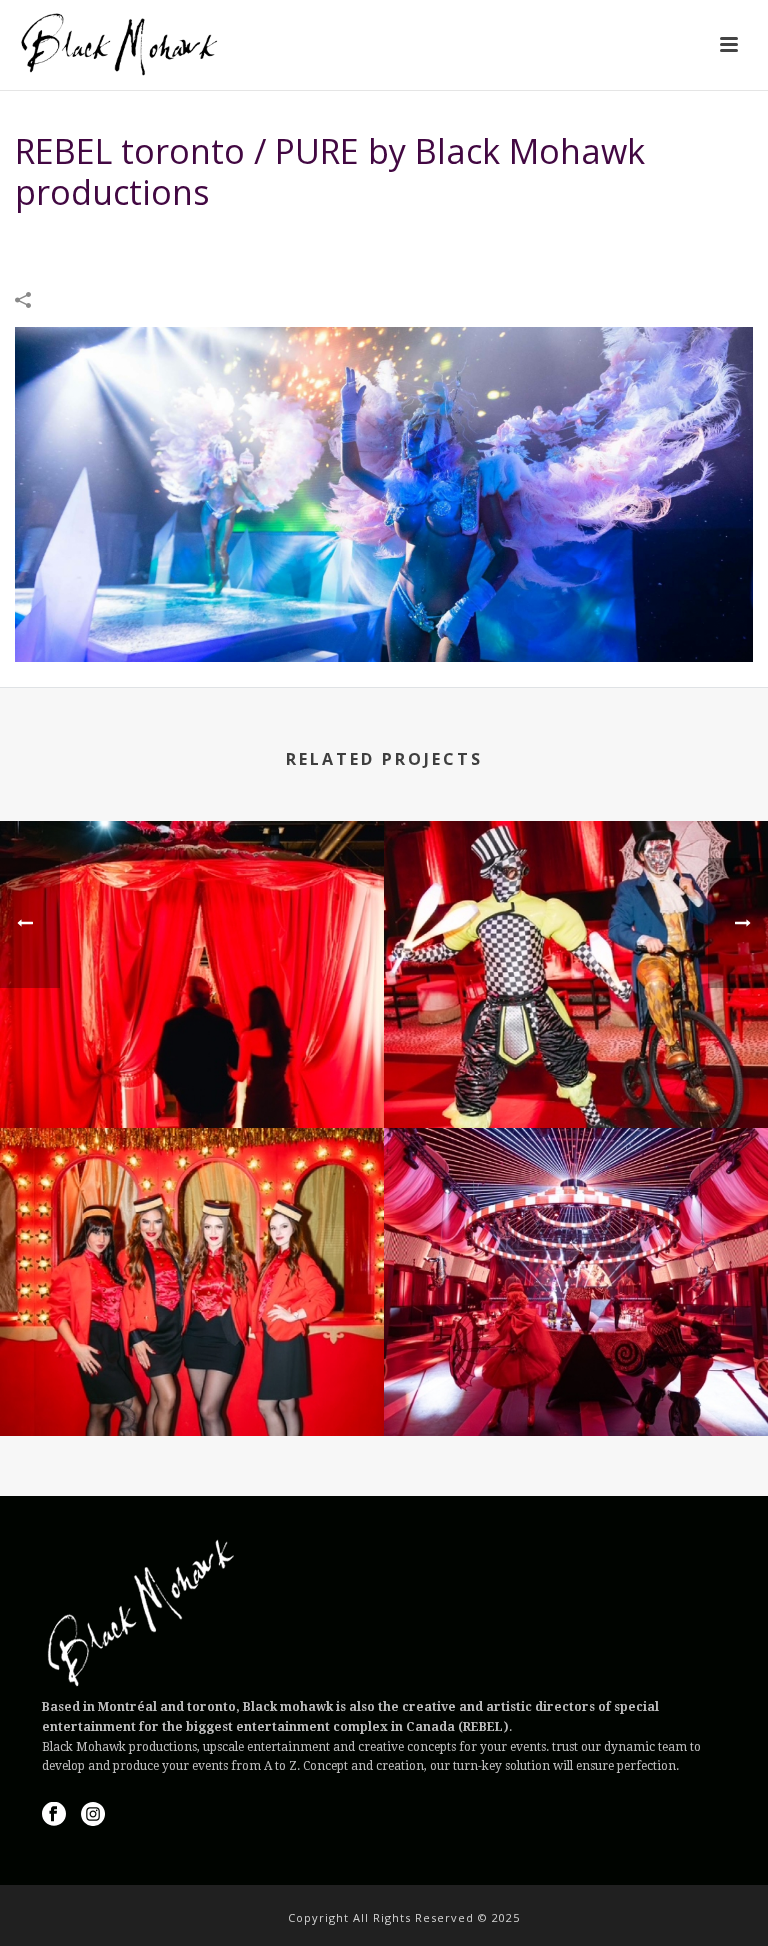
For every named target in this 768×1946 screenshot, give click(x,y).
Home (282, 243)
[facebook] (54, 1815)
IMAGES (335, 243)
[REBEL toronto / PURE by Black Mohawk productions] (384, 492)
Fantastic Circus (192, 1074)
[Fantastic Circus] (192, 904)
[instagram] (93, 1815)
